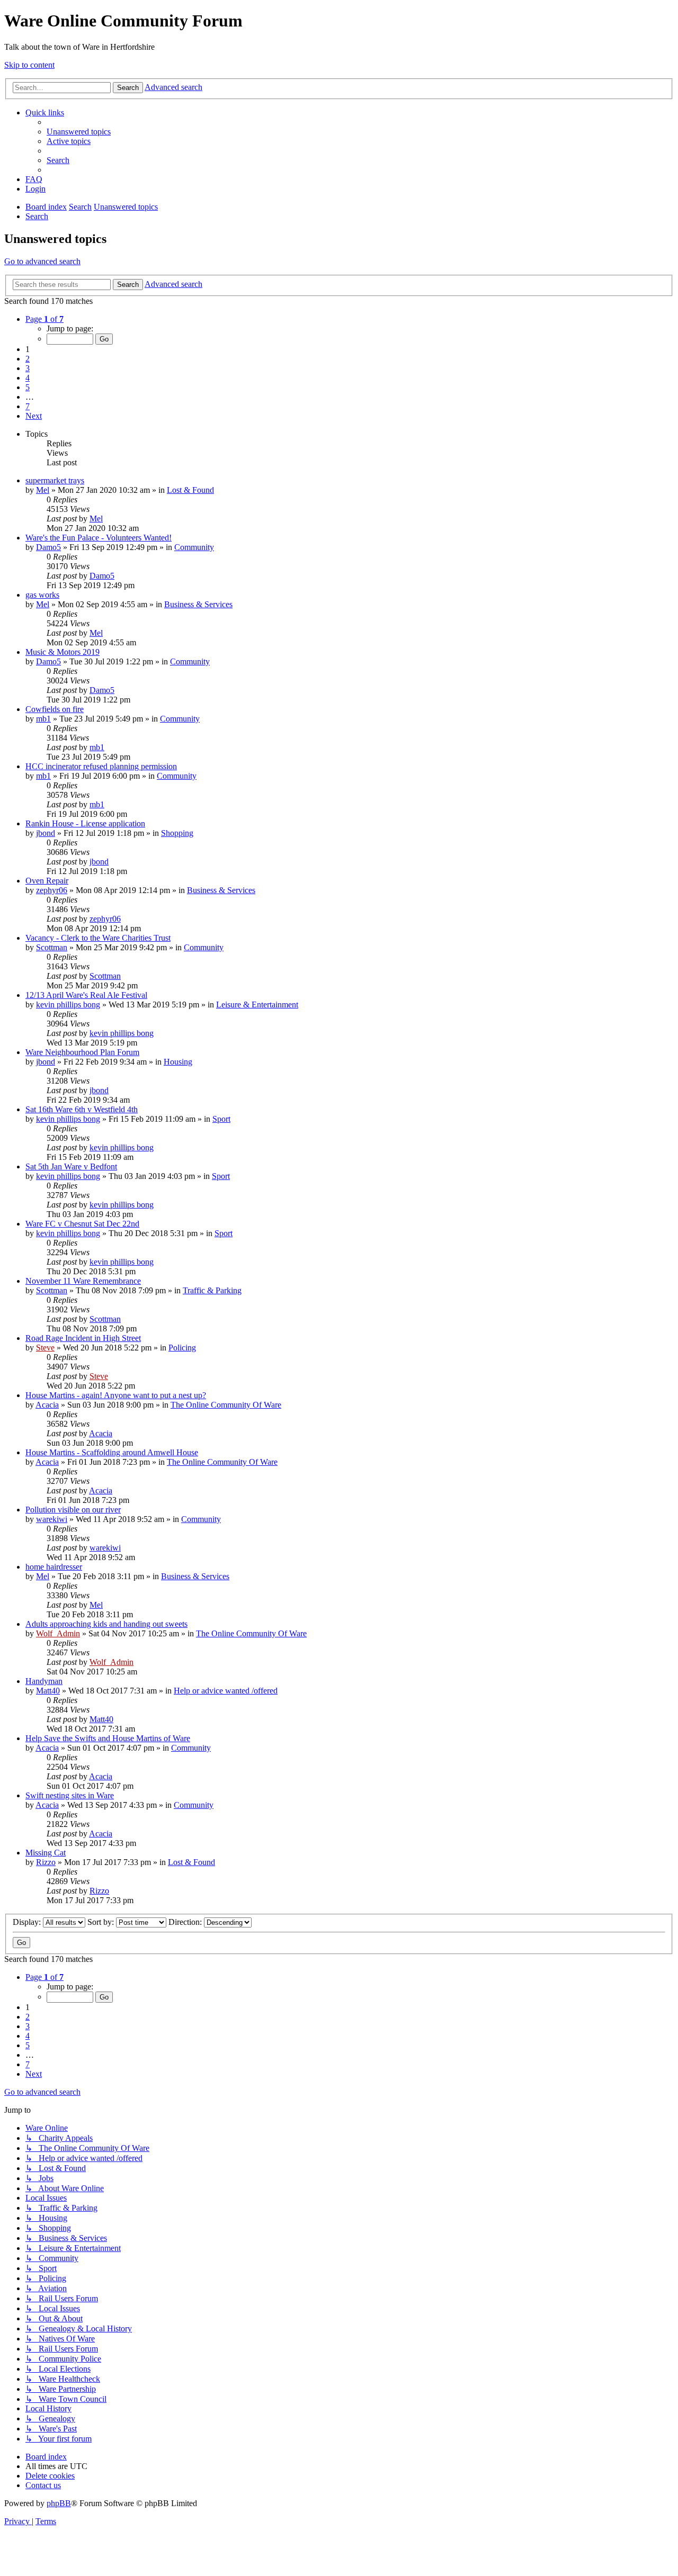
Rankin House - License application (85, 823)
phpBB (59, 2503)
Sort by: (102, 1922)
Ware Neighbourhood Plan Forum (82, 1052)
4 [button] (28, 378)
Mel (43, 490)
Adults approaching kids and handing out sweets (106, 1624)
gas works (42, 595)
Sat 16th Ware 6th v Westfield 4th (82, 1109)
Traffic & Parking (212, 1290)
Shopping (177, 833)
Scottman (52, 947)
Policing (182, 1348)
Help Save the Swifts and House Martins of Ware (108, 1738)
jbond (46, 833)
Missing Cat (46, 1853)
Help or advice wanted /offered (226, 1691)
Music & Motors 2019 (63, 652)
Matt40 (48, 1691)
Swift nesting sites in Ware (70, 1795)
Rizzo (46, 1862)
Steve (45, 1348)
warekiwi (52, 1519)
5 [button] (28, 387)
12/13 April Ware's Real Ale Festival (86, 995)
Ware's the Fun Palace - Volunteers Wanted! (99, 538)
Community (194, 547)
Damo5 (48, 547)
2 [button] (28, 359)
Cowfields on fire (55, 709)
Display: (28, 1922)
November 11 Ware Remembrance (83, 1281)
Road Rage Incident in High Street (83, 1338)
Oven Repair (47, 881)
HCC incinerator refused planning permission (101, 766)
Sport (221, 1119)
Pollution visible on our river (73, 1510)
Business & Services (198, 604)
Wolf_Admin (58, 1633)
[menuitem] (79, 132)
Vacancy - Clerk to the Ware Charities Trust (98, 938)
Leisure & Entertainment (257, 1005)
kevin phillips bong (68, 1005)
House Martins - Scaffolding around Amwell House (112, 1452)
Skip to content (29, 65)
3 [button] (28, 368)
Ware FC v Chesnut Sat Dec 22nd (82, 1224)
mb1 (43, 719)
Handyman (44, 1681)
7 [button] (28, 406)
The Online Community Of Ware (226, 1405)
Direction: (186, 1922)
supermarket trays (55, 480)
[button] (44, 319)
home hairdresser (54, 1567)
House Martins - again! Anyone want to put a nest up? (116, 1395)
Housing (178, 1062)
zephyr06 (52, 890)
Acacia (47, 1405)
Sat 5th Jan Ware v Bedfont (71, 1167)
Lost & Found (190, 490)
